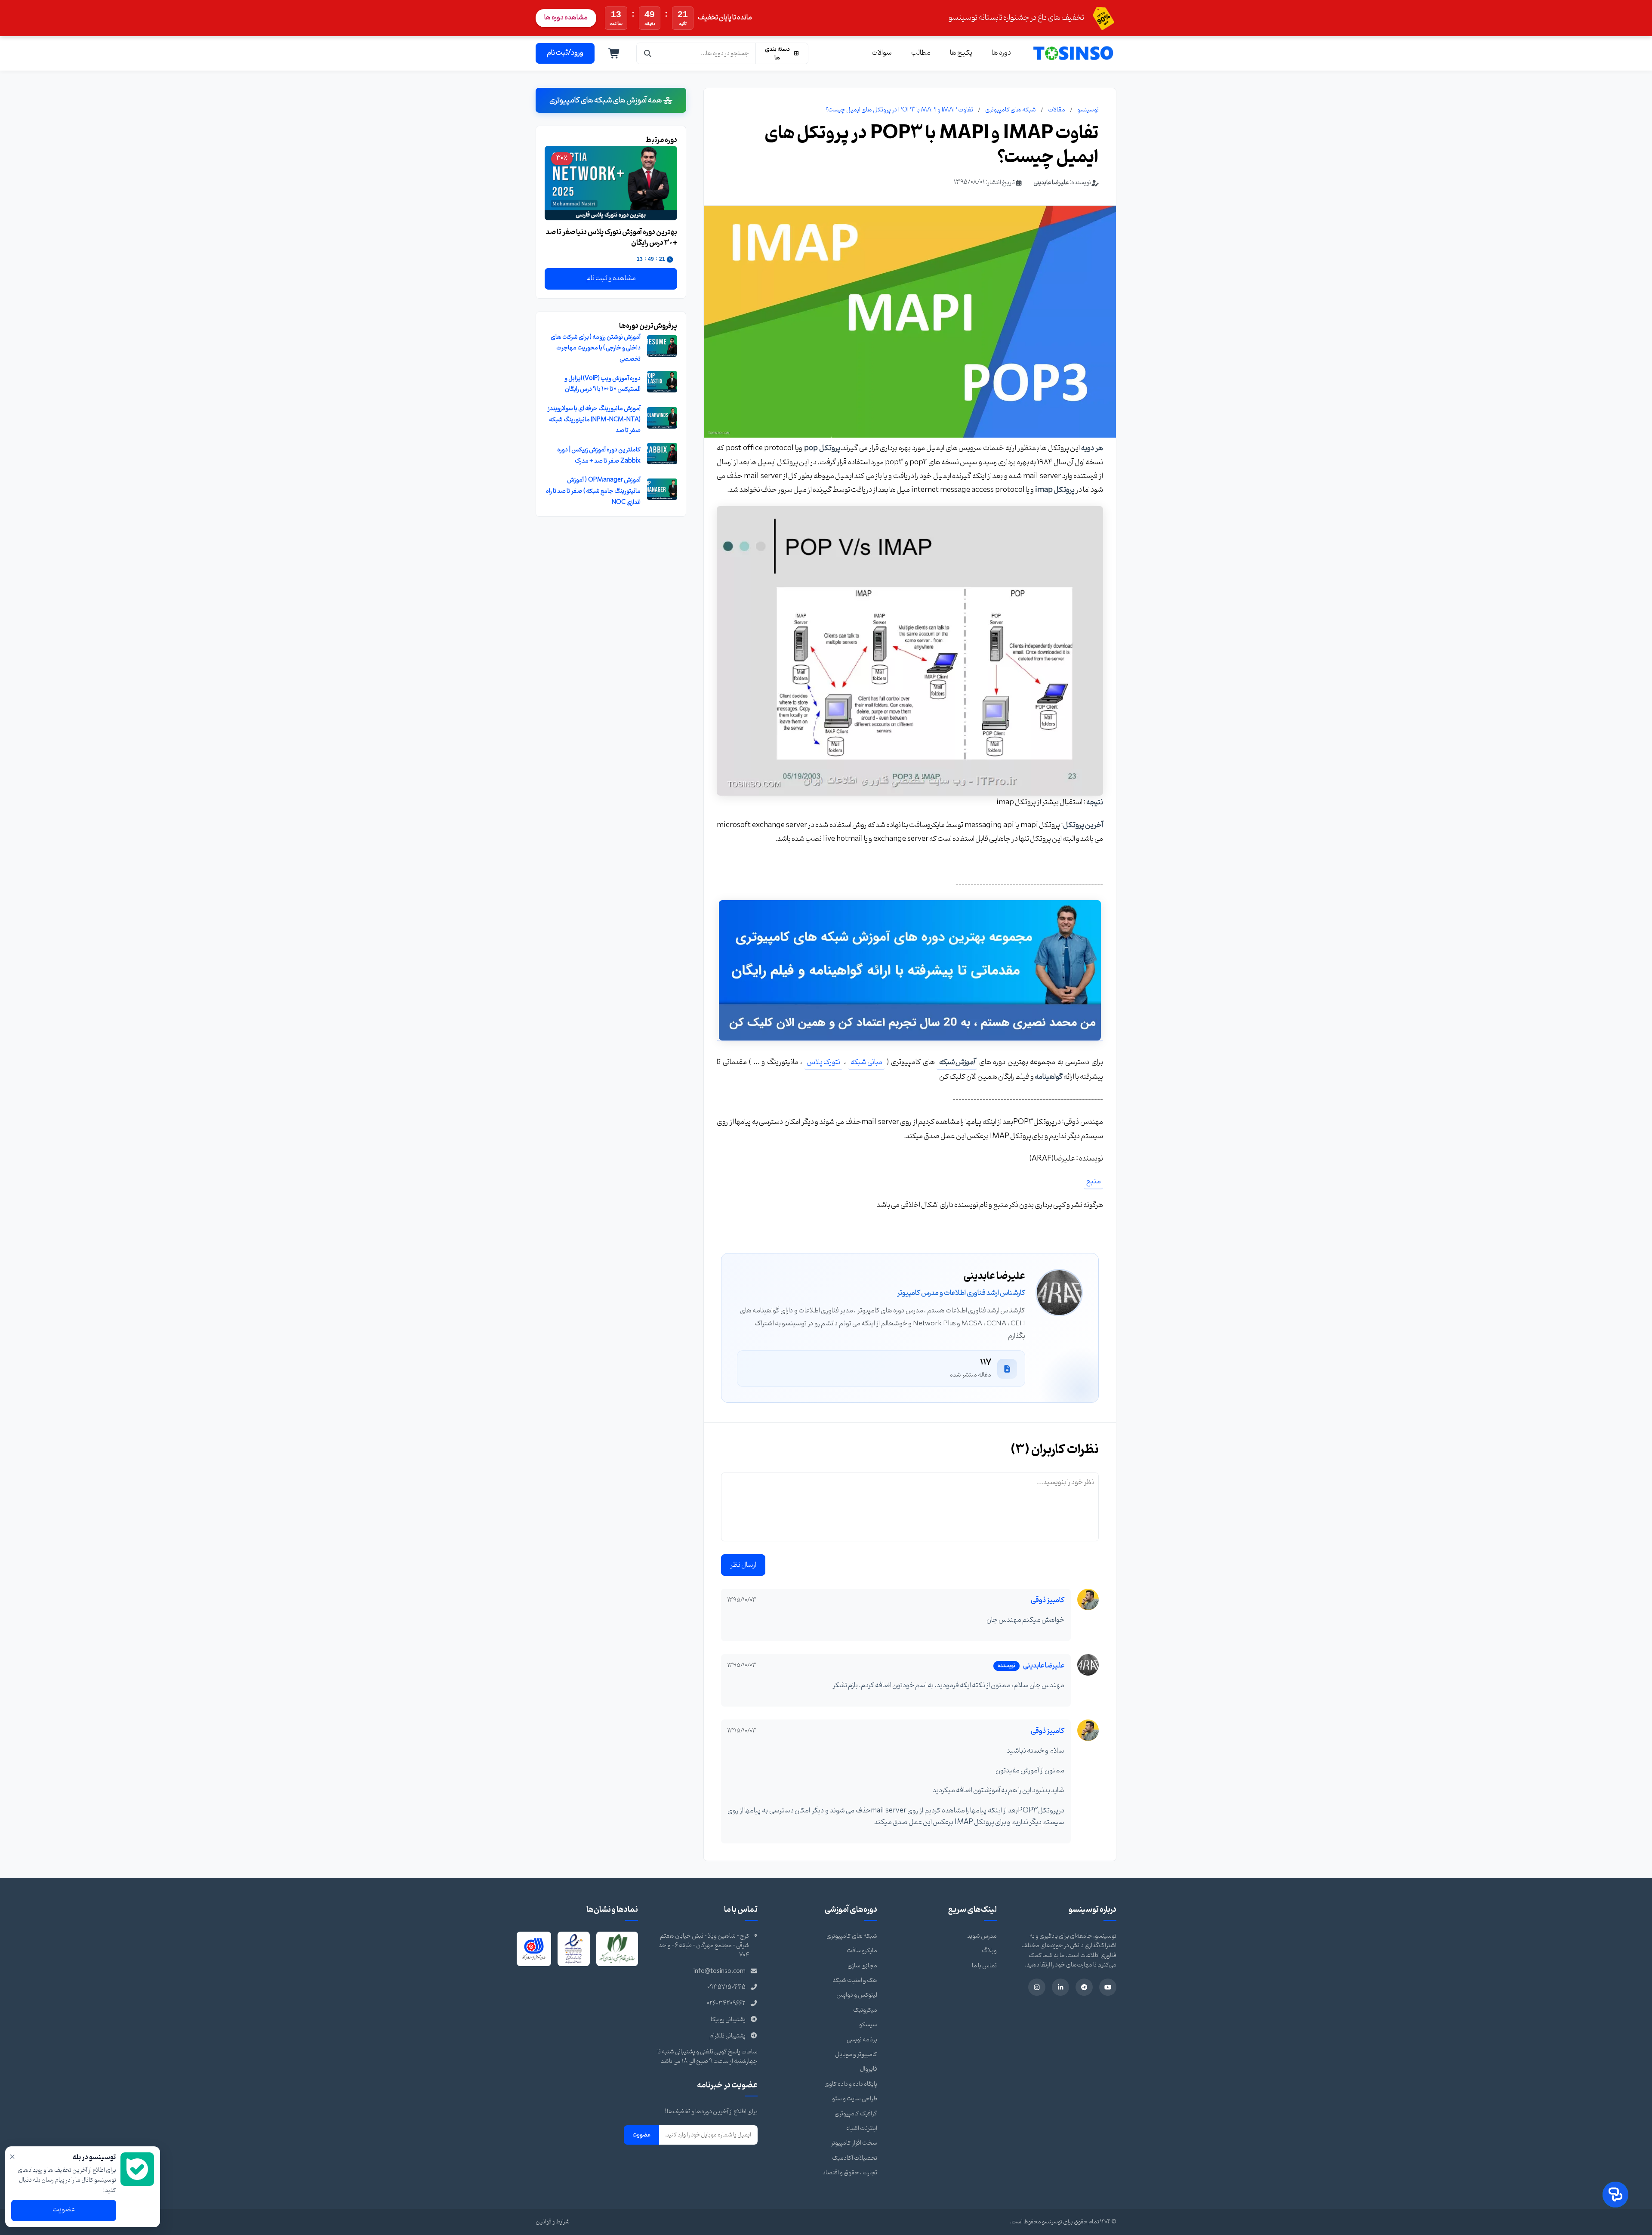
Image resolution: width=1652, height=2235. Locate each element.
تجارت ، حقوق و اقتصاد (850, 2173)
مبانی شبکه (866, 1062)
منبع (1093, 1181)
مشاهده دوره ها (566, 18)
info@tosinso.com (720, 1971)
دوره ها (1001, 53)
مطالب (921, 53)
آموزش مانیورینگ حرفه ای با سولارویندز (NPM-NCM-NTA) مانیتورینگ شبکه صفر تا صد (594, 420)
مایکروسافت (862, 1951)
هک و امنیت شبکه (855, 1980)
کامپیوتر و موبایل (856, 2054)
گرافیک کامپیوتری (856, 2114)
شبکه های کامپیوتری (1011, 110)
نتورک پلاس (823, 1062)
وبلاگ (989, 1951)
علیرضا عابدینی (1051, 183)
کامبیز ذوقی (1048, 1600)
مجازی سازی (862, 1966)
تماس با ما (984, 1966)
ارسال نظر (743, 1565)
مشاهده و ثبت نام (611, 278)
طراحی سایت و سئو (855, 2099)
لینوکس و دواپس (857, 1995)
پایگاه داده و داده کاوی (851, 2084)
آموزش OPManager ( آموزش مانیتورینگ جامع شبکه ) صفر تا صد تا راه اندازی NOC (593, 491)
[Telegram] (1084, 1987)
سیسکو (868, 2025)
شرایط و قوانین (553, 2222)
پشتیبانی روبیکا (728, 2020)
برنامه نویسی (862, 2040)
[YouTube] (1108, 1987)
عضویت (641, 2135)
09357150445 (726, 1987)
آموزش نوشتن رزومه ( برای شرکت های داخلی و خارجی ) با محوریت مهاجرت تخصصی (596, 348)
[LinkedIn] (1060, 1987)
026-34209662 (726, 2004)
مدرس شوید (982, 1936)
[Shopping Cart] (614, 53)
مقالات (1057, 110)
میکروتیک (865, 2010)
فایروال (869, 2069)
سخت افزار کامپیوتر (854, 2143)
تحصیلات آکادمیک (855, 2158)
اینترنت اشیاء (862, 2128)
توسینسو (1088, 110)
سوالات (882, 53)
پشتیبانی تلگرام (727, 2036)
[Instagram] (1037, 1987)
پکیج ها (961, 53)
